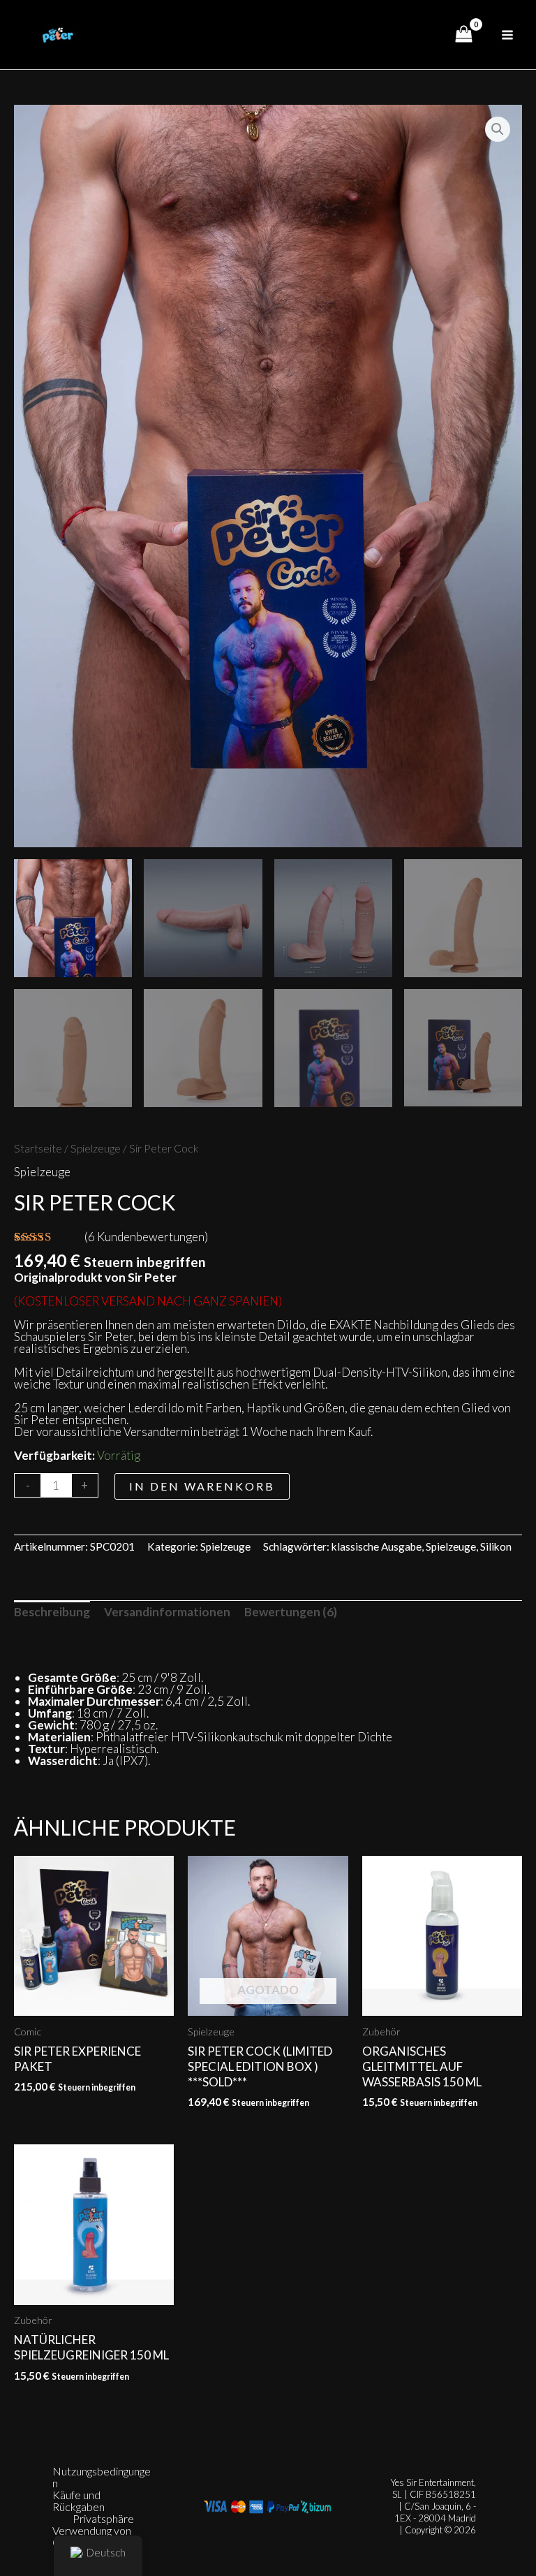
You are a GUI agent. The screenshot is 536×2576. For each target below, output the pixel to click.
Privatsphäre (103, 2518)
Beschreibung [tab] (52, 1612)
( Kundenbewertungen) (146, 1237)
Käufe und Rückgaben (79, 2501)
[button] (498, 129)
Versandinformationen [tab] (167, 1612)
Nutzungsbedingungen (102, 2477)
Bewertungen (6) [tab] (291, 1612)
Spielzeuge (96, 1148)
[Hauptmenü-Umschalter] (507, 35)
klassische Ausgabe (377, 1546)
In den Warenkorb (202, 1486)
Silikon (496, 1546)
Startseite (38, 1148)
